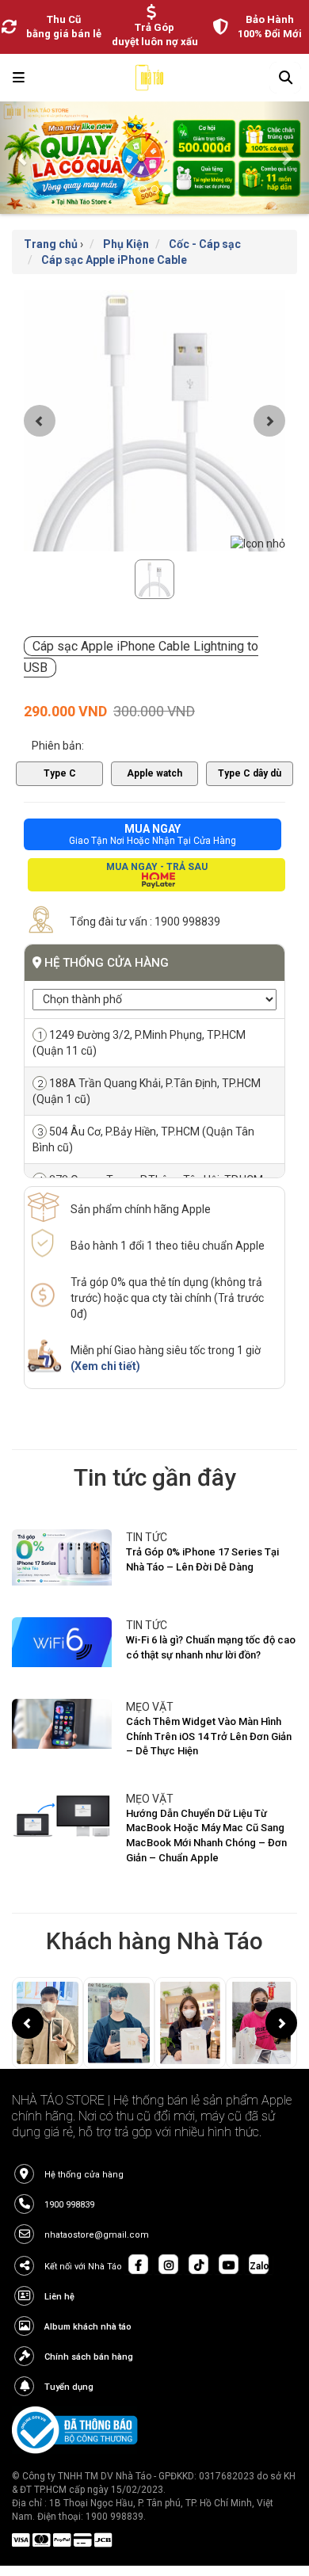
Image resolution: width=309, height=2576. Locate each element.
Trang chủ (51, 244)
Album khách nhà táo (88, 2327)
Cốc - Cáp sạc (205, 244)
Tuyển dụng (69, 2387)
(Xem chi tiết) (105, 1366)
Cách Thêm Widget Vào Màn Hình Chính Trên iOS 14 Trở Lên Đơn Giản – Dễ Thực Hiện (209, 1736)
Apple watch (154, 773)
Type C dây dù (250, 773)
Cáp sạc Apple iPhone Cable (114, 260)
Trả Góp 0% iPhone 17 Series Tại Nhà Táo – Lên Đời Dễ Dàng (202, 1559)
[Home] (149, 82)
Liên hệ (59, 2297)
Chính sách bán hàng (89, 2357)
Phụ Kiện (126, 244)
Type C (60, 773)
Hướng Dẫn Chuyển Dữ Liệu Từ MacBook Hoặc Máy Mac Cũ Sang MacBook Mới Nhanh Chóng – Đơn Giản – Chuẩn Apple (206, 1836)
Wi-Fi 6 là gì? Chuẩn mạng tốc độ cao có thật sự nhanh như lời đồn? (211, 1647)
